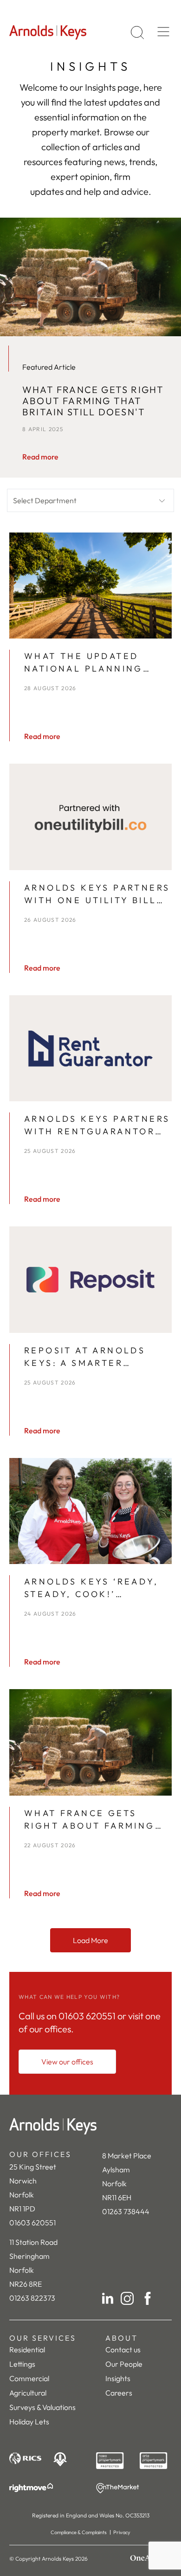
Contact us (123, 2350)
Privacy (122, 2532)
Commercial (29, 2378)
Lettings (22, 2364)
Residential (27, 2350)
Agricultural (28, 2393)
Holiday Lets (29, 2422)
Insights (118, 2378)
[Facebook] (148, 2298)
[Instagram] (127, 2298)
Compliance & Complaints (79, 2532)
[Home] (90, 2126)
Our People (124, 2364)
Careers (119, 2393)
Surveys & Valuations (42, 2407)
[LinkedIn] (108, 2298)
